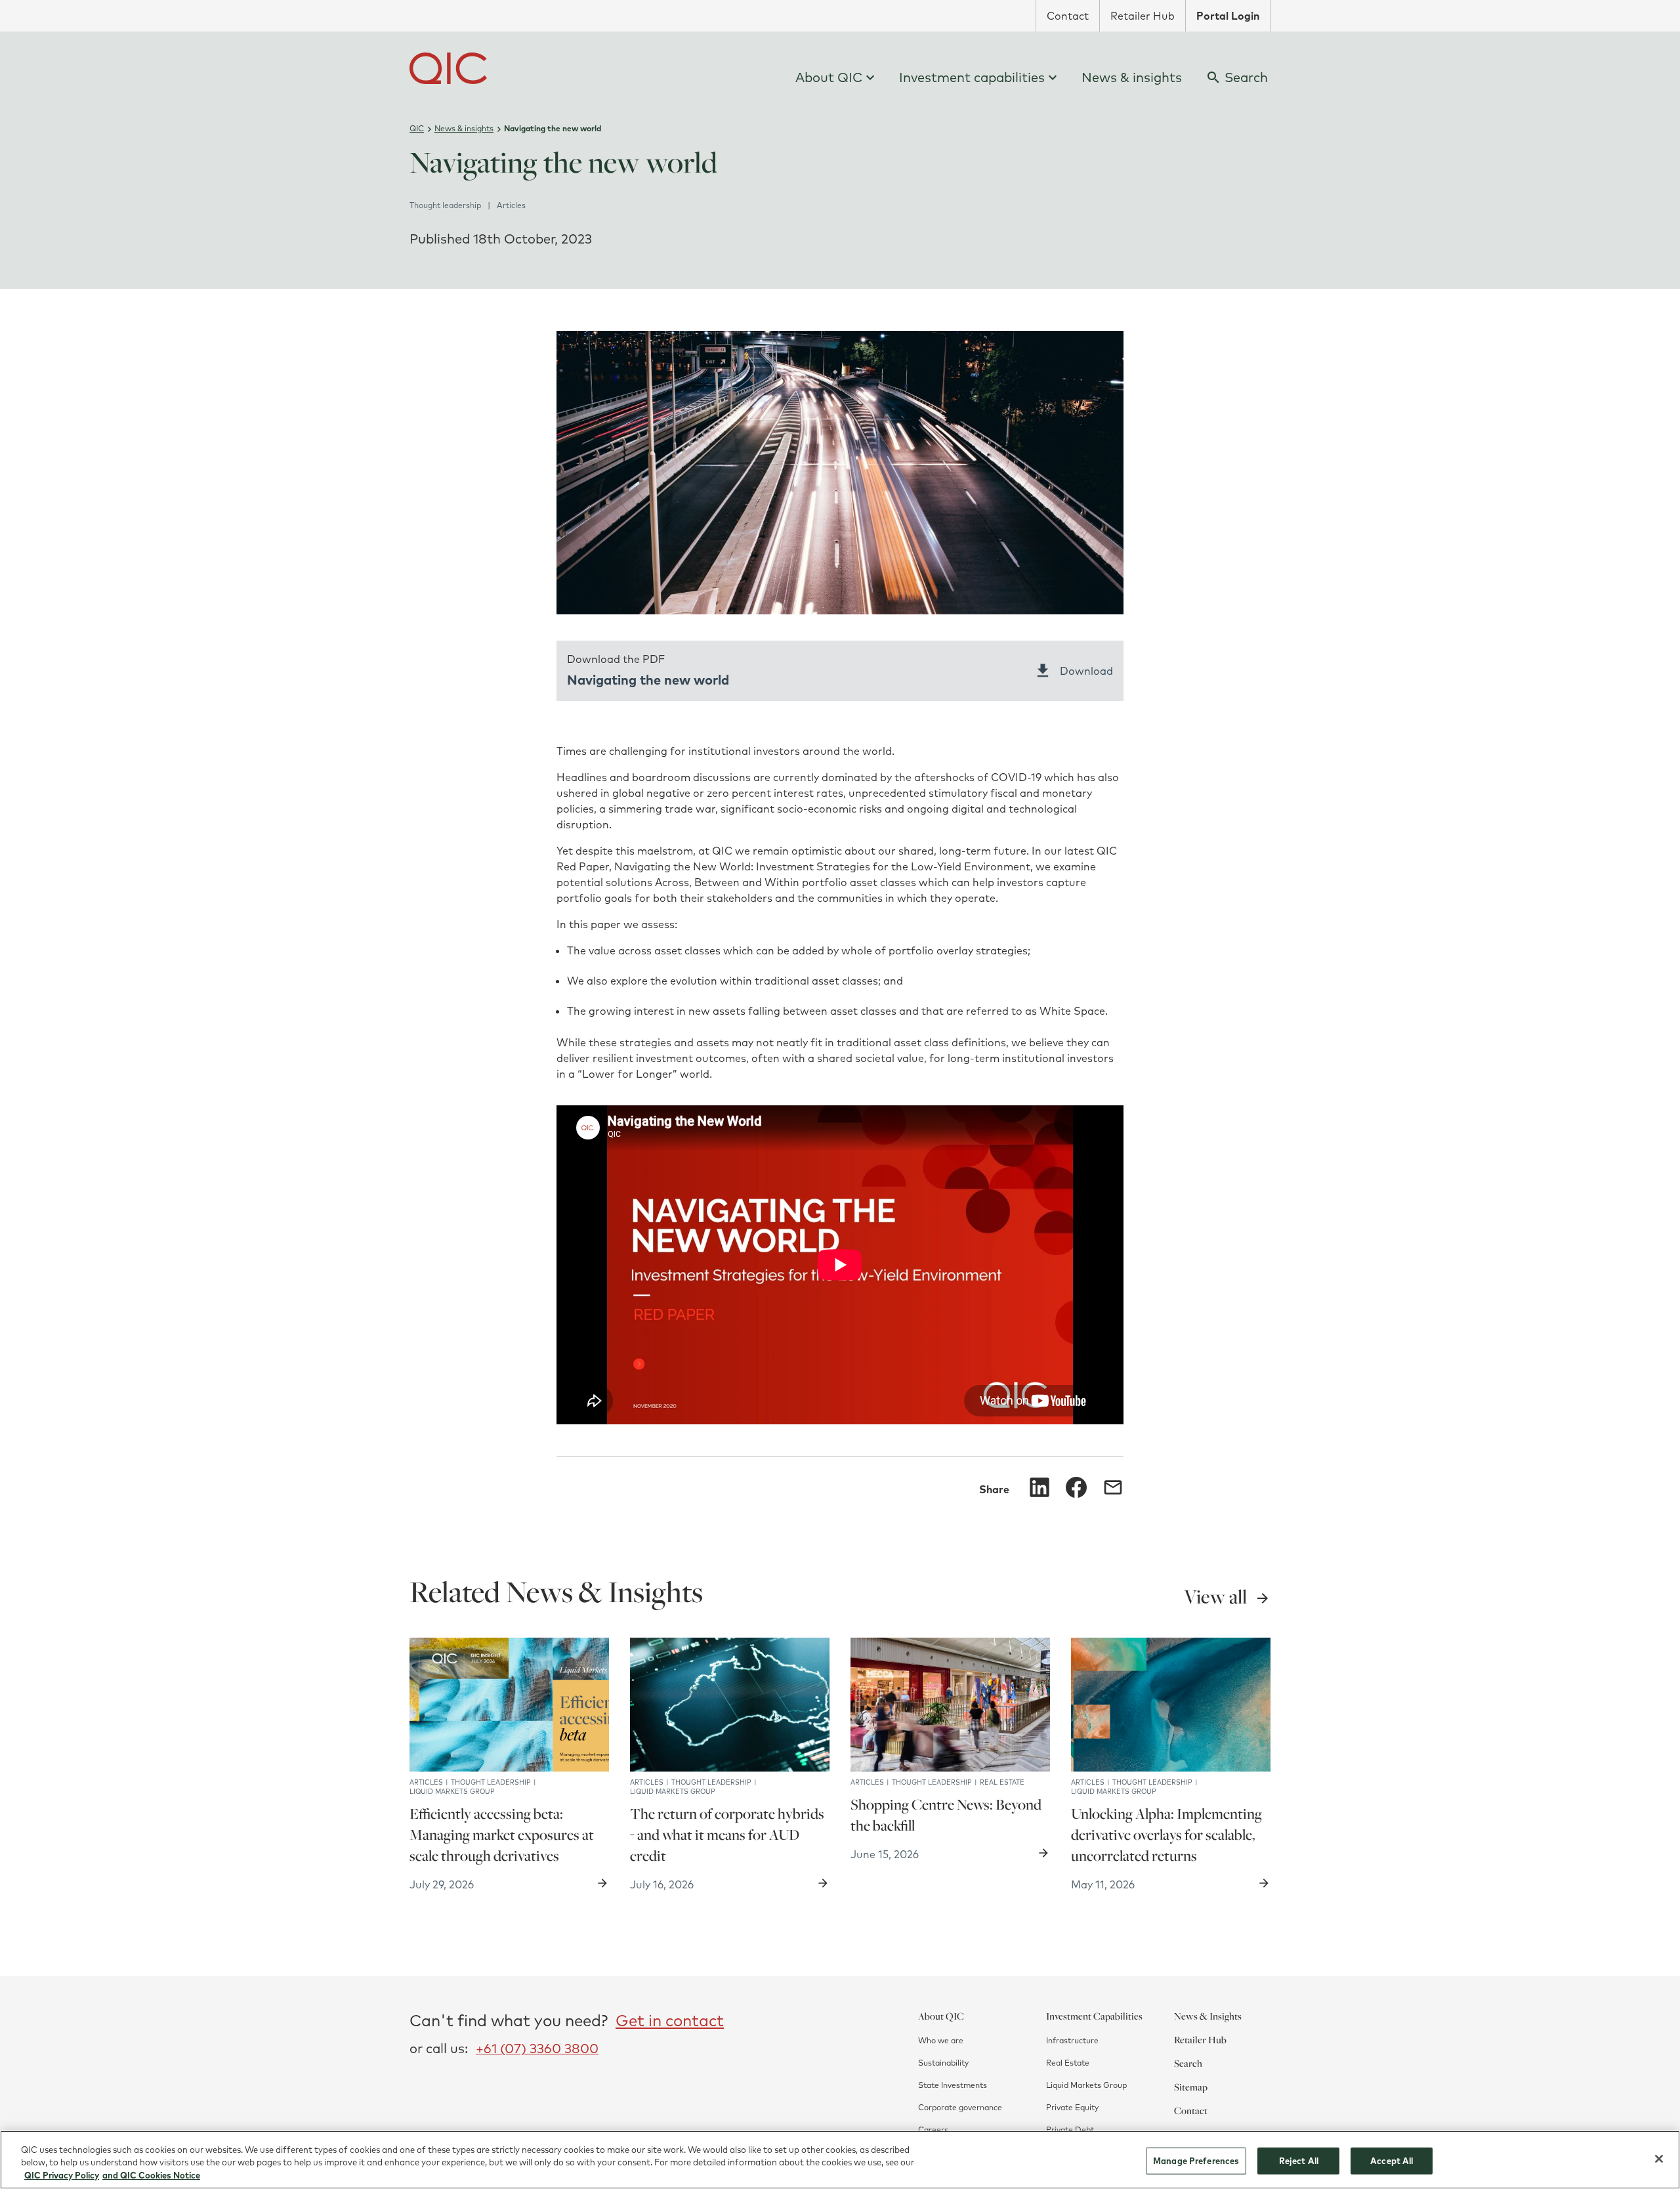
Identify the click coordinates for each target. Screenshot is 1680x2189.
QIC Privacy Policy (62, 2175)
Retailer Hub (1143, 16)
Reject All (1299, 2160)
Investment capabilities (972, 77)
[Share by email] (1113, 1487)
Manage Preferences (1196, 2160)
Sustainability (943, 2063)
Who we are (941, 2040)
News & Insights (1208, 2016)
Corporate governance (960, 2107)
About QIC (829, 77)
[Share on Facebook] (1076, 1487)
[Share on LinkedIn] (1039, 1487)
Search (1188, 2063)
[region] (840, 2160)
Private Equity (1072, 2107)
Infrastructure (1072, 2040)
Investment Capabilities (1094, 2016)
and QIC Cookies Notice (151, 2175)
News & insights (1132, 77)
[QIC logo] (448, 68)
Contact (1068, 16)
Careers (933, 2130)
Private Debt (1070, 2130)
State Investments (953, 2085)
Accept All (1392, 2160)
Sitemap (1191, 2087)
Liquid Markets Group (1086, 2085)
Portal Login (1228, 16)
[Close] (1659, 2159)
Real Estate (1068, 2063)
